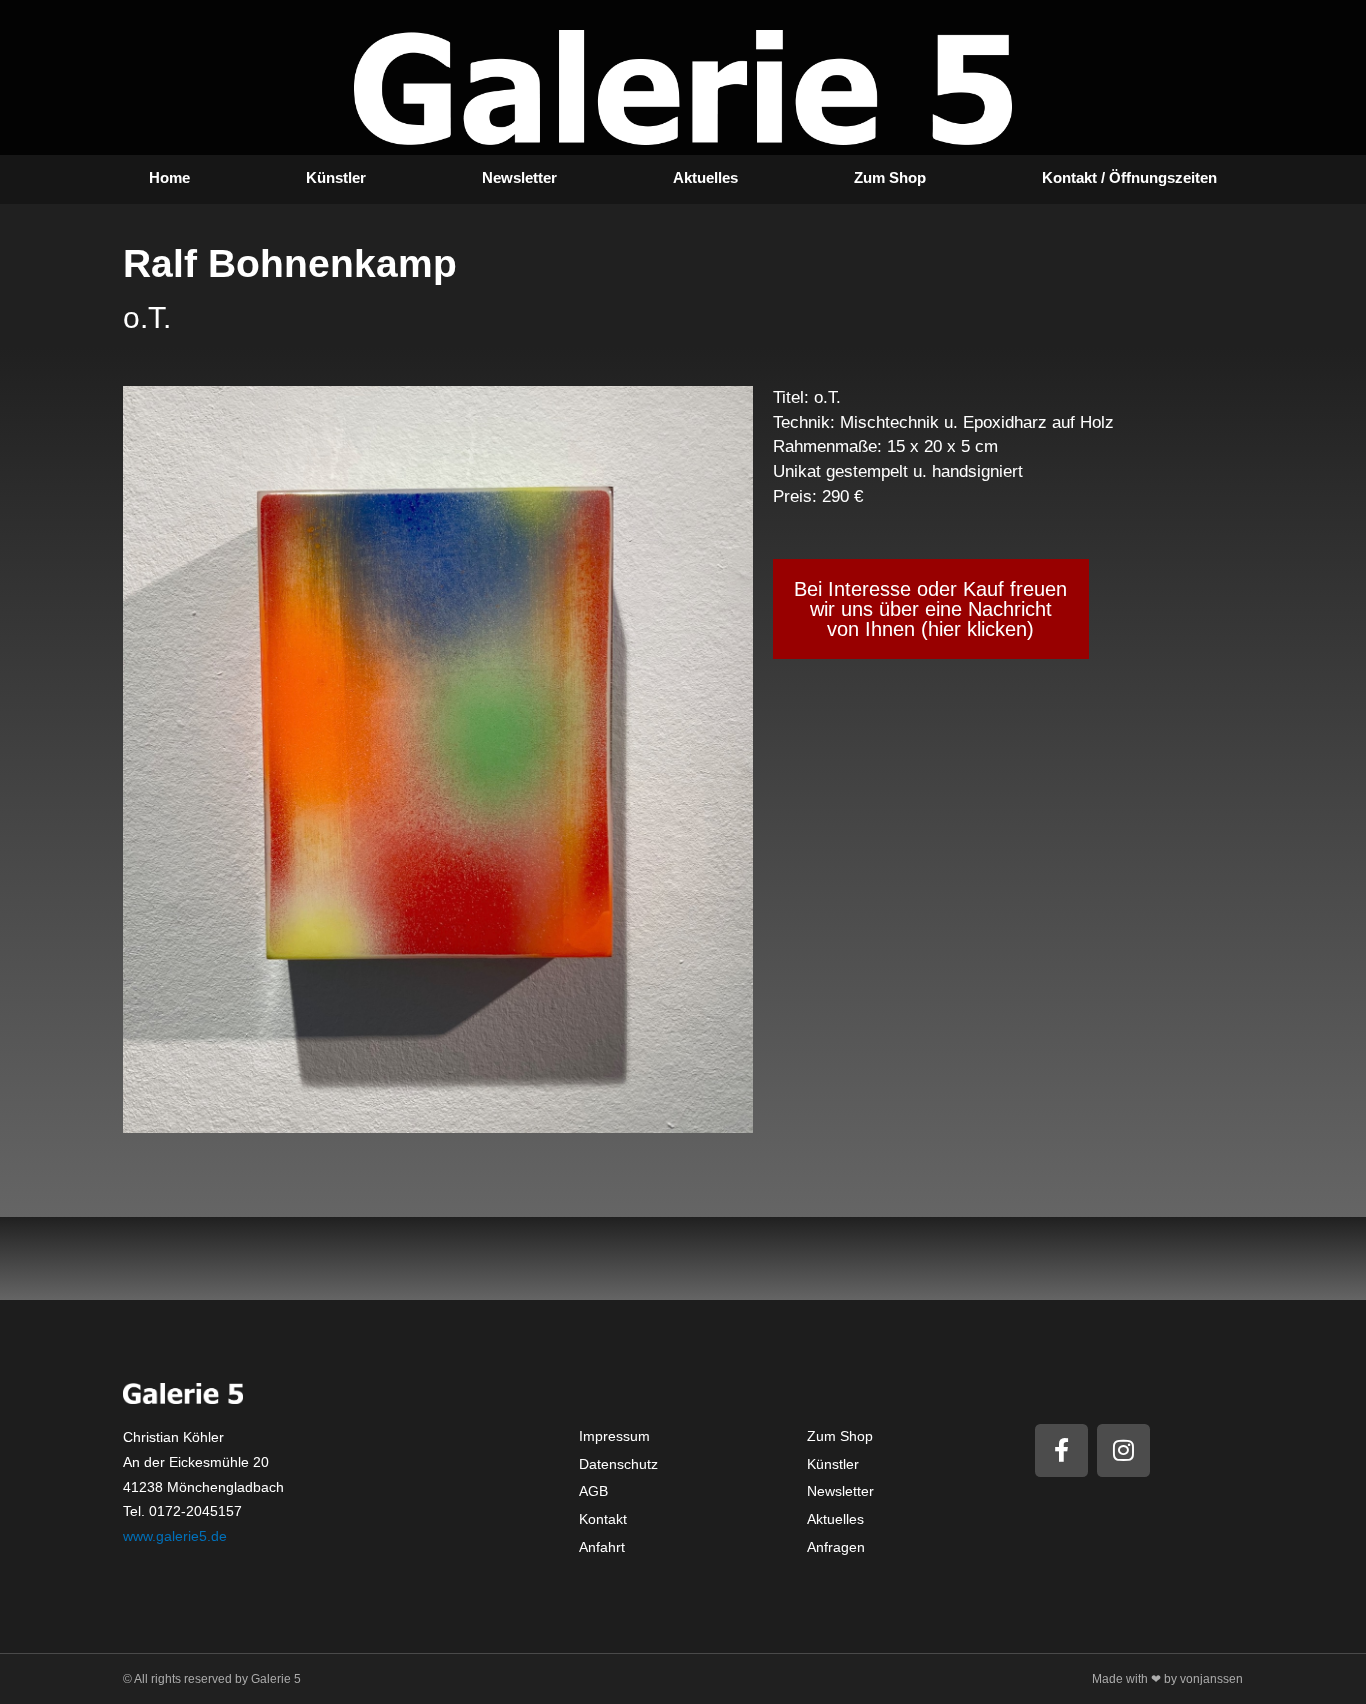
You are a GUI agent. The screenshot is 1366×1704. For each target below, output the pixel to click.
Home (169, 177)
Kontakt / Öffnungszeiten (1129, 177)
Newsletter (519, 177)
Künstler (336, 177)
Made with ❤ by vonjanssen (1167, 1679)
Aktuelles (705, 177)
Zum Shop (890, 177)
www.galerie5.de (175, 1536)
